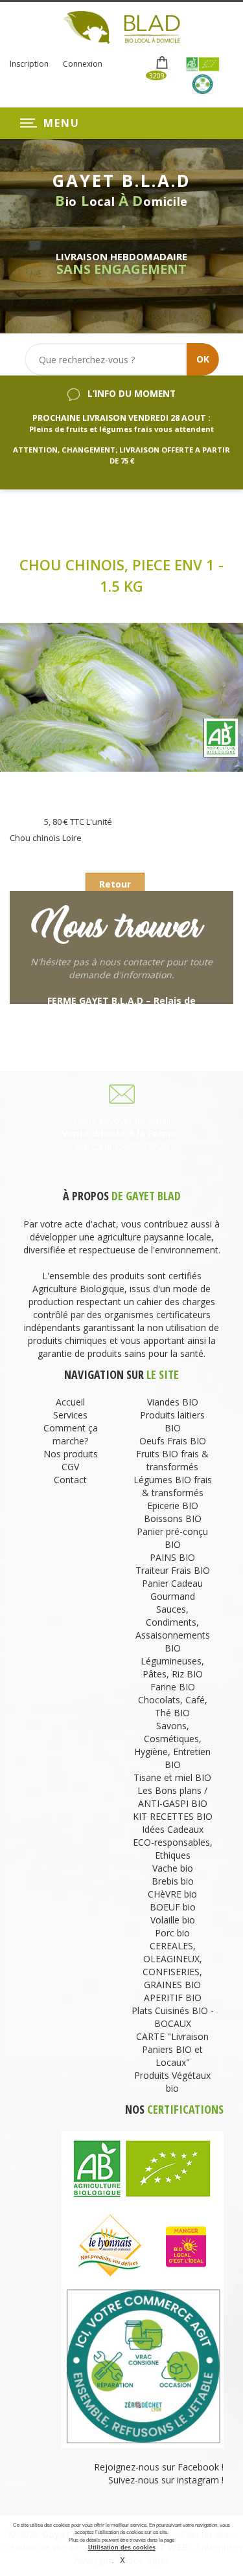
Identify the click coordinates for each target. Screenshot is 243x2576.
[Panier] (162, 63)
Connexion (83, 64)
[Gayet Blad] (122, 26)
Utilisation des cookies (122, 2548)
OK (203, 359)
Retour (115, 884)
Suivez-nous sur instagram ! (166, 2480)
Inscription (29, 64)
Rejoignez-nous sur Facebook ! (157, 2467)
